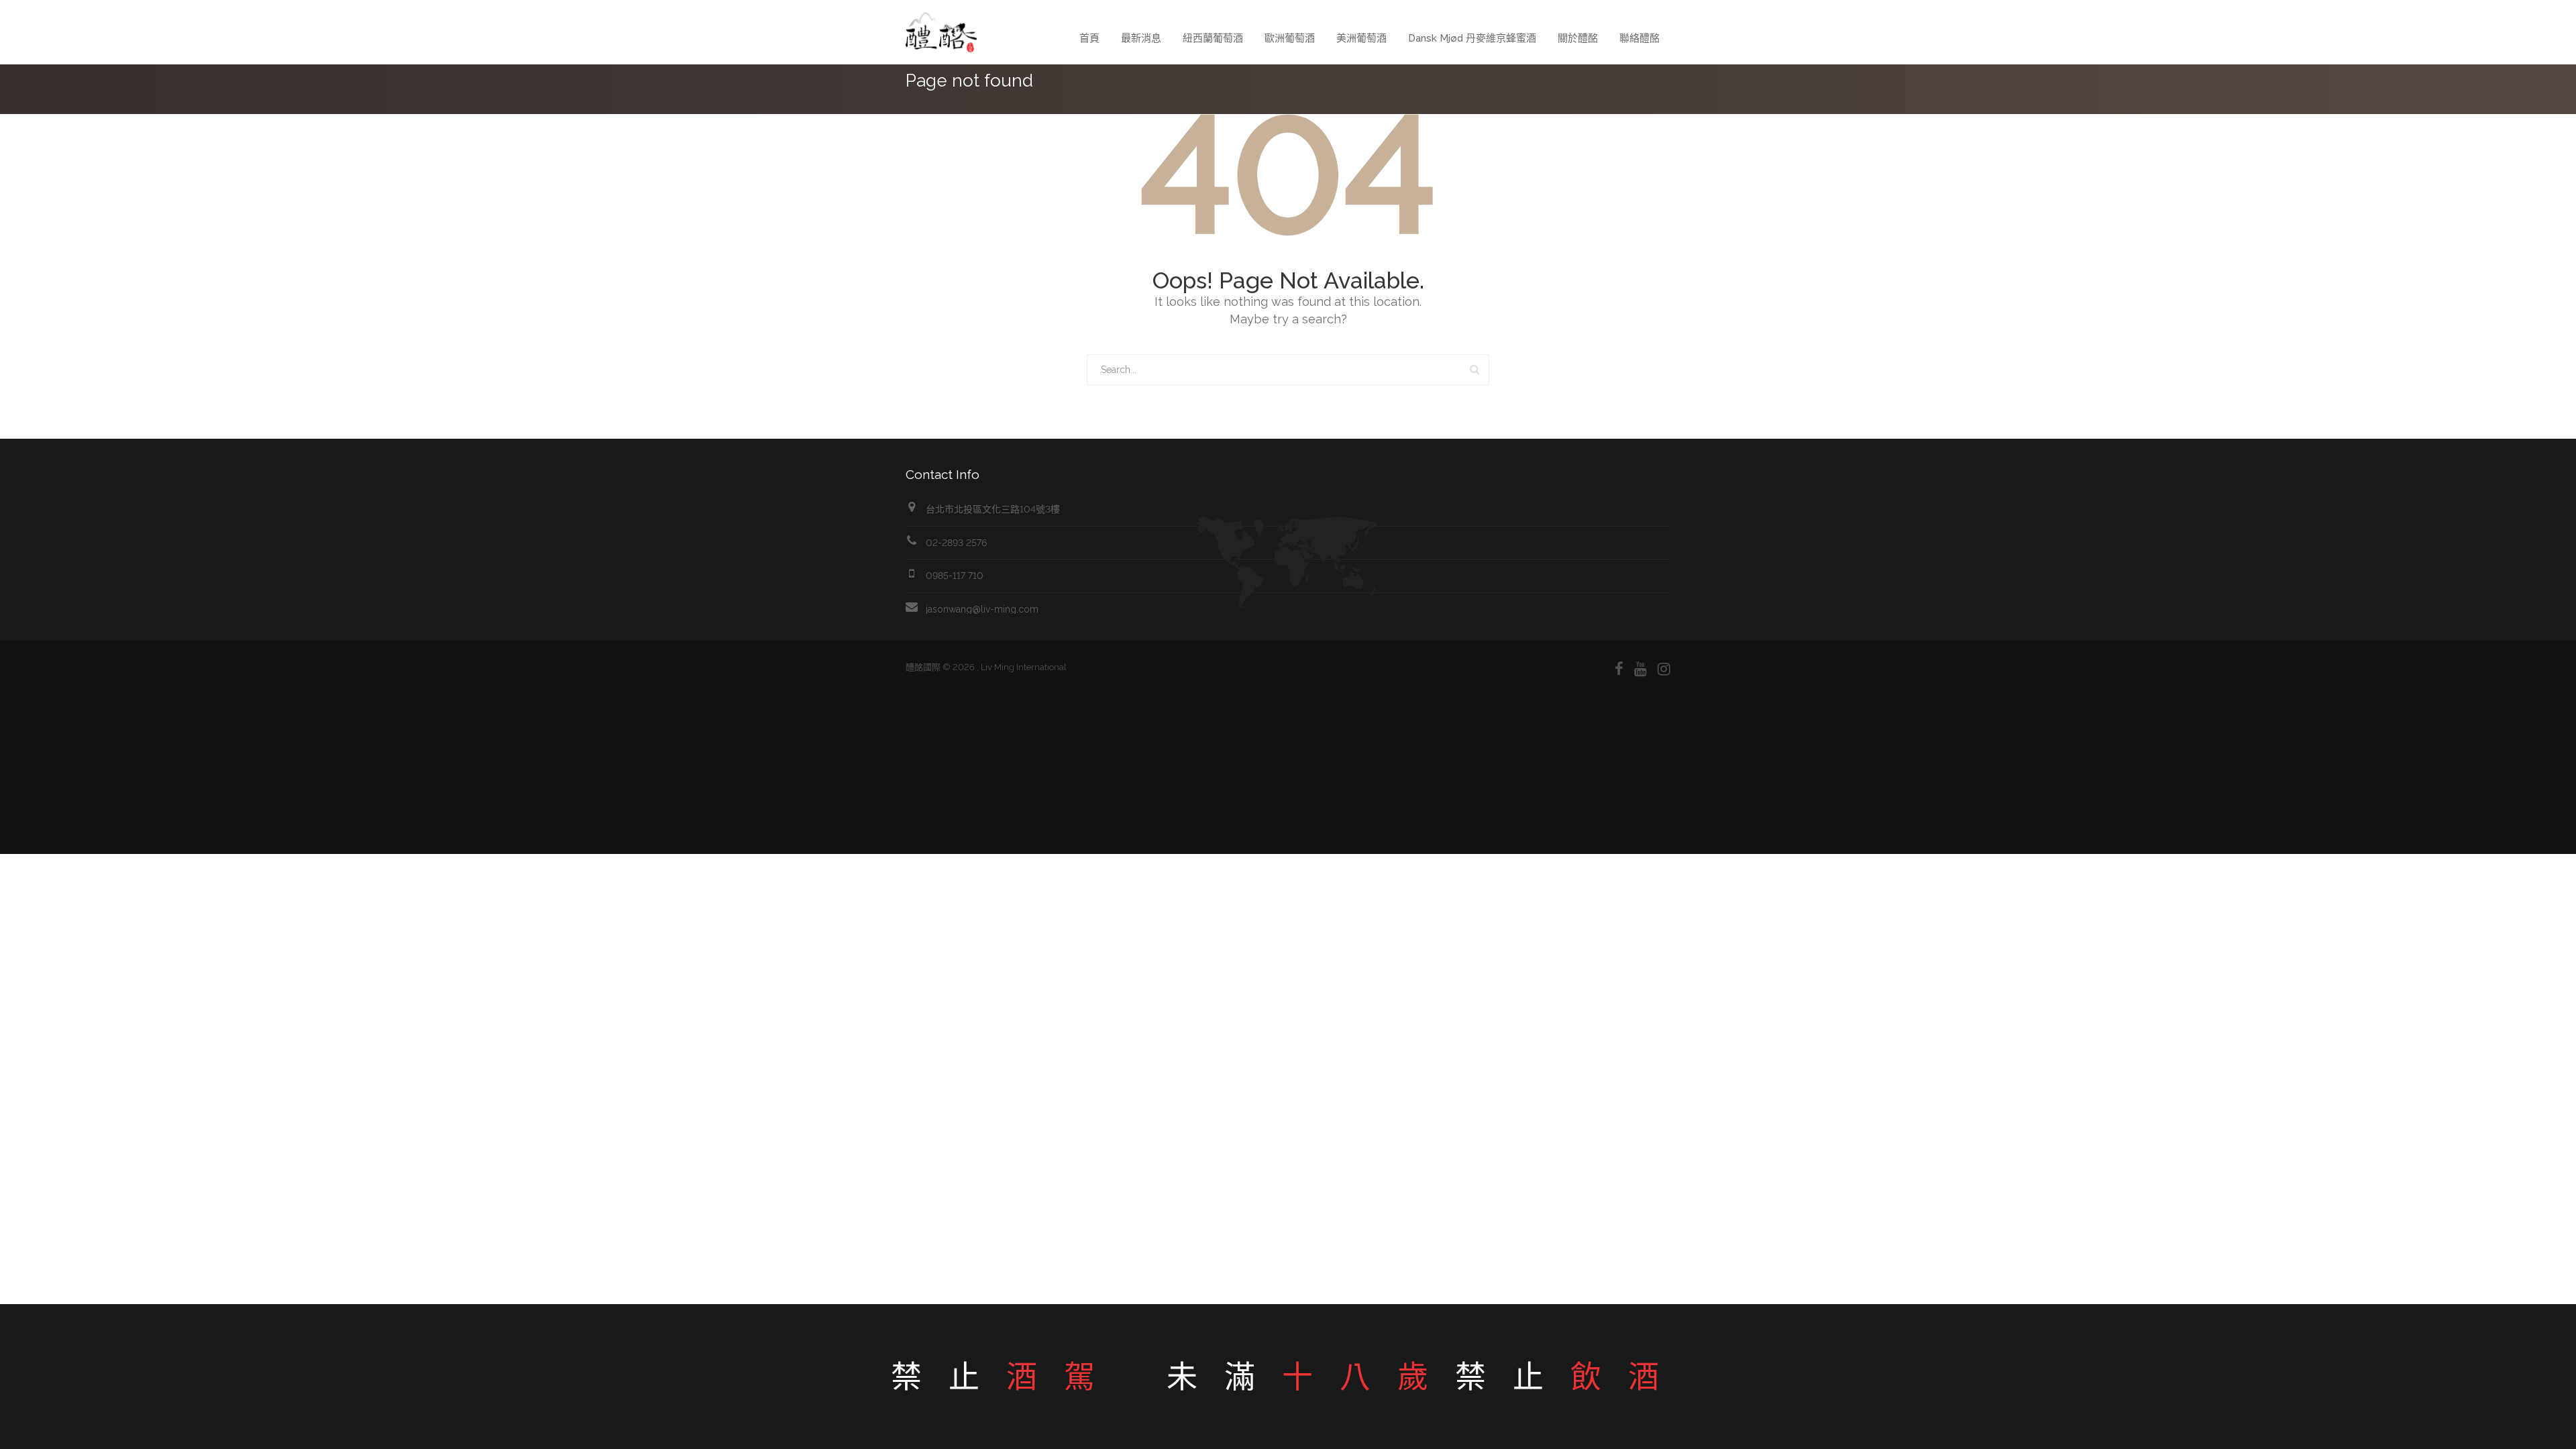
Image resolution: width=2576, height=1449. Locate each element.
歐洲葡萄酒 (1290, 38)
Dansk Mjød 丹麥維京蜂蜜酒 (1472, 38)
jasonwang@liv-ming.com (982, 609)
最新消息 (1141, 38)
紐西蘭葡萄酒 (1213, 38)
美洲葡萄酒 (1361, 38)
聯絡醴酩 (1640, 38)
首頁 (1089, 38)
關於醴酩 (1578, 38)
